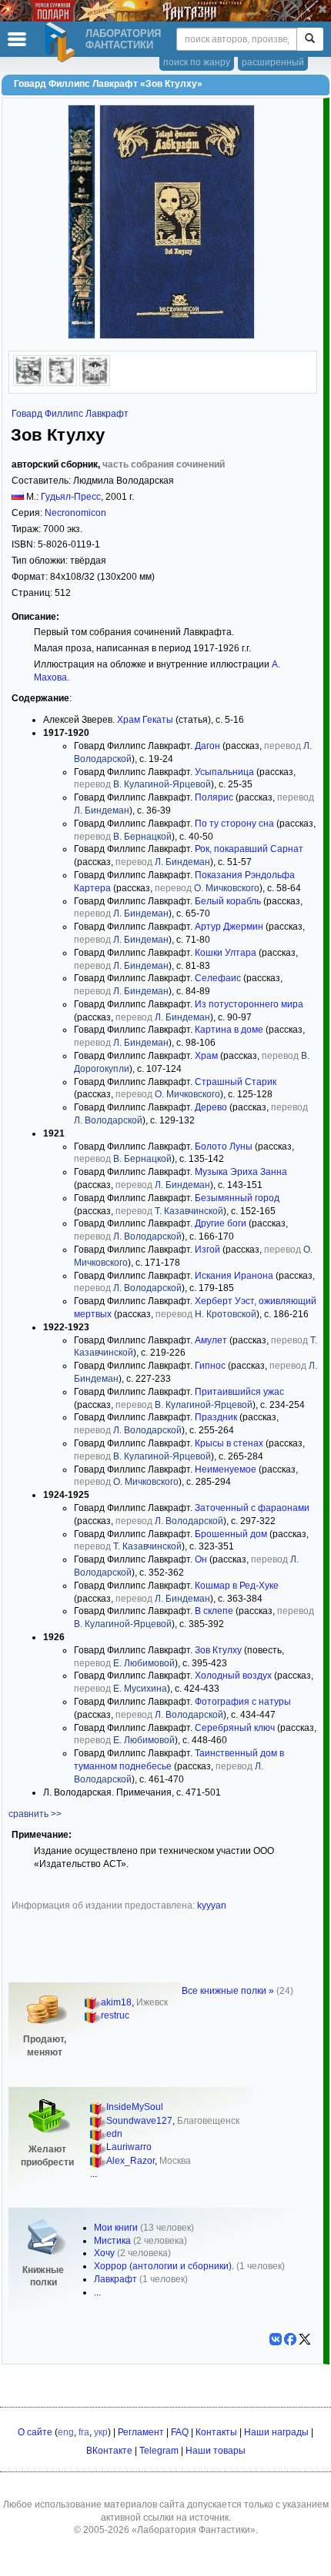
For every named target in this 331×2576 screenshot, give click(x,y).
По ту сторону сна (234, 824)
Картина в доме (229, 1030)
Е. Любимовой (144, 1663)
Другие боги (221, 1223)
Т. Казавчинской (189, 1211)
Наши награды (276, 2432)
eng (66, 2432)
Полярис (214, 797)
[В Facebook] (290, 2339)
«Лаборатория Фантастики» (194, 2530)
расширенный (273, 62)
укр (101, 2432)
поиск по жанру (197, 62)
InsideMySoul (135, 2107)
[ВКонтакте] (276, 2339)
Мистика (112, 2241)
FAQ (180, 2432)
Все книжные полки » (228, 1991)
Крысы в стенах (229, 1443)
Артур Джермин (229, 927)
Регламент (141, 2432)
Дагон (207, 746)
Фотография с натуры (243, 1702)
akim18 (116, 2002)
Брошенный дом (231, 1534)
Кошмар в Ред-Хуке (237, 1586)
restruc (115, 2015)
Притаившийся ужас (239, 1392)
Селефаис (218, 978)
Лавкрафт (115, 2279)
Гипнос (210, 1366)
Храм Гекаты (145, 720)
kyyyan (212, 1905)
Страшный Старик (236, 1082)
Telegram (159, 2451)
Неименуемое (226, 1469)
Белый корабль (228, 901)
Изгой (207, 1250)
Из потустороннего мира (249, 1004)
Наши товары (216, 2451)
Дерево (211, 1107)
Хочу (104, 2253)
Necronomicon (75, 513)
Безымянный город (237, 1198)
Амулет (211, 1340)
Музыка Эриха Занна (241, 1172)
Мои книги (116, 2228)
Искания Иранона (234, 1276)
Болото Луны (224, 1147)
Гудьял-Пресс (71, 497)
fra (84, 2432)
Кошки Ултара (226, 953)
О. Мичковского (227, 888)
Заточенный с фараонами (252, 1508)
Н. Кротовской (226, 1314)
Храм (206, 1056)
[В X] (305, 2339)
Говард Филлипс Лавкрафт (70, 414)
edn (114, 2134)
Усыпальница (224, 772)
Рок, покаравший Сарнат (249, 849)
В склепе (214, 1611)
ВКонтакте (109, 2451)
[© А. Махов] (28, 383)
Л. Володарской (108, 1120)
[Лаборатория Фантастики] (62, 42)
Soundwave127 (139, 2121)
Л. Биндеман (102, 810)
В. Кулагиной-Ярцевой (162, 784)
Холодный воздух (233, 1676)
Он (201, 1559)
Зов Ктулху (218, 1650)
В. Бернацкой (142, 837)
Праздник (216, 1417)
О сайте (35, 2432)
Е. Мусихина (140, 1689)
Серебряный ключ (235, 1728)
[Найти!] (310, 39)
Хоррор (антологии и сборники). (164, 2266)
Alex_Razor (130, 2161)
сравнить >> (35, 1814)
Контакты (216, 2432)
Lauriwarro (129, 2147)
